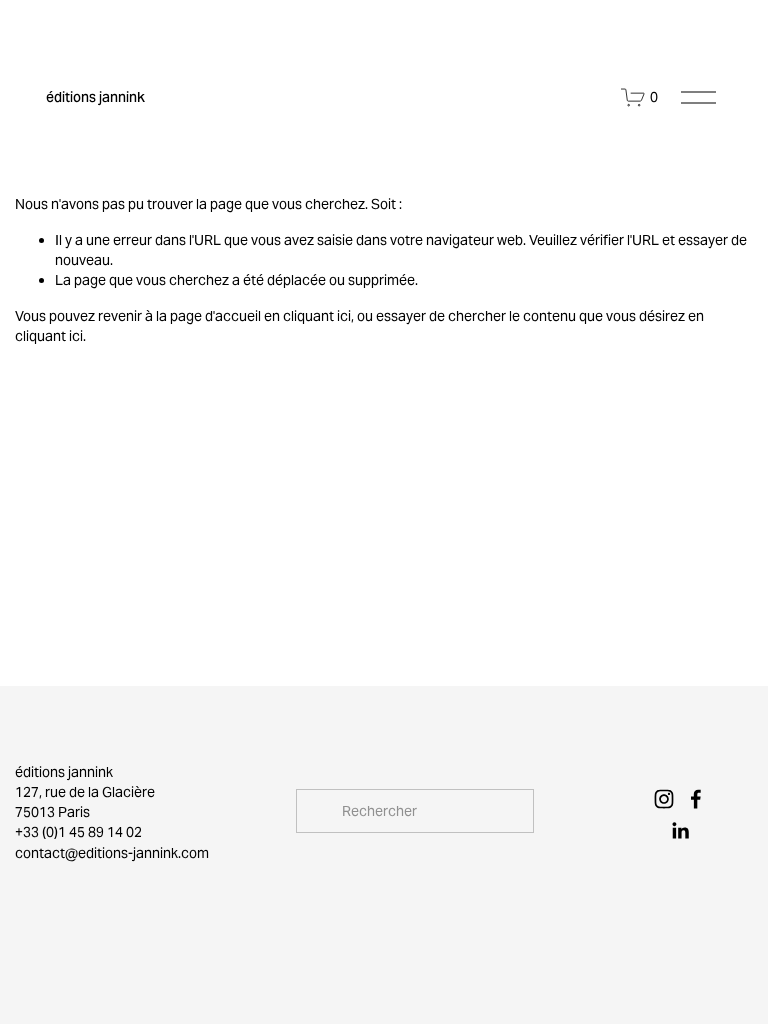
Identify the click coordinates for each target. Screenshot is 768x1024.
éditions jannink (95, 97)
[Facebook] (696, 799)
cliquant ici (317, 316)
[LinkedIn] (680, 831)
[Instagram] (664, 799)
